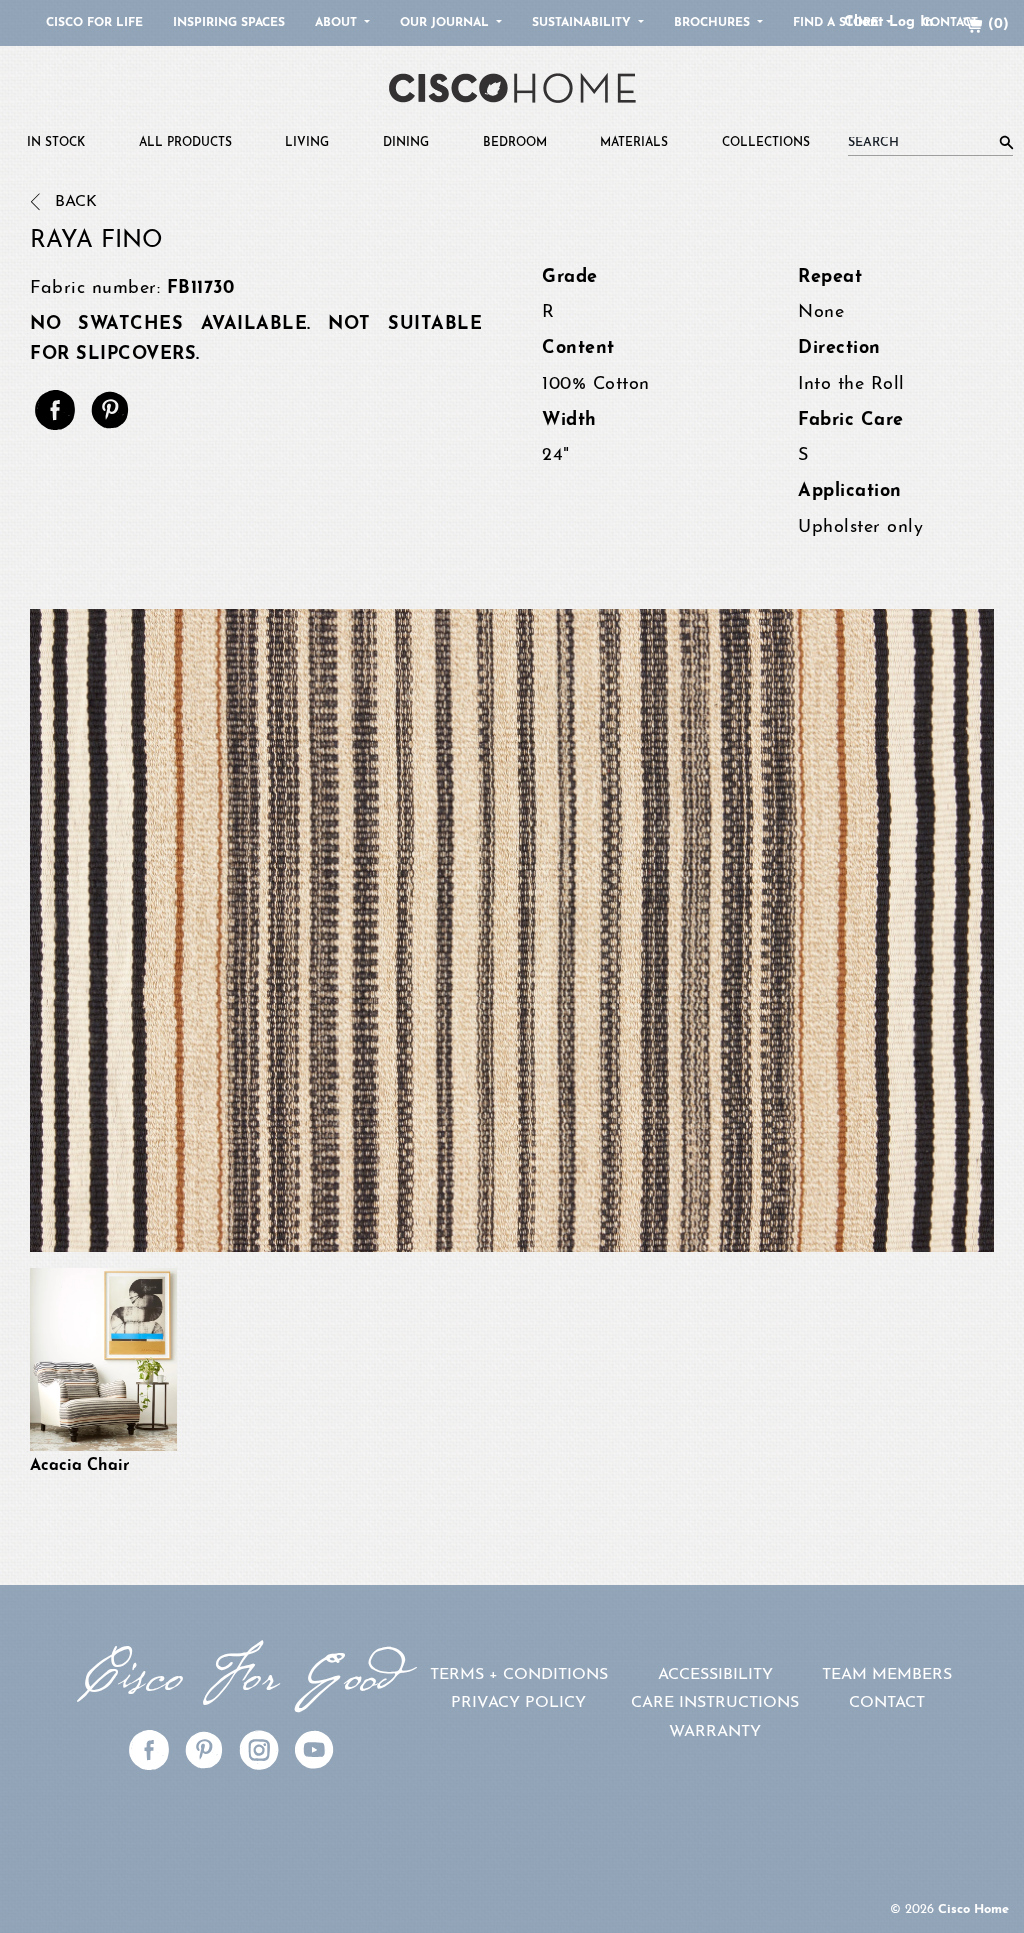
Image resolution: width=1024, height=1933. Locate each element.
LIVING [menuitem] (307, 143)
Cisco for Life (94, 23)
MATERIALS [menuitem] (634, 143)
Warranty (715, 1732)
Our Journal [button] (446, 23)
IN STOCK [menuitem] (56, 143)
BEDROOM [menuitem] (515, 143)
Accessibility (715, 1675)
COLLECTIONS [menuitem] (766, 143)
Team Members (887, 1675)
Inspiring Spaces (229, 23)
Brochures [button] (714, 23)
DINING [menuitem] (406, 143)
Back (73, 202)
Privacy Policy (518, 1703)
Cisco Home (973, 1909)
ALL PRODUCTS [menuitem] (185, 143)
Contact (887, 1703)
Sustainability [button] (583, 23)
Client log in (888, 22)
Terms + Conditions (519, 1675)
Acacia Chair (80, 1466)
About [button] (338, 23)
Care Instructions (715, 1703)
